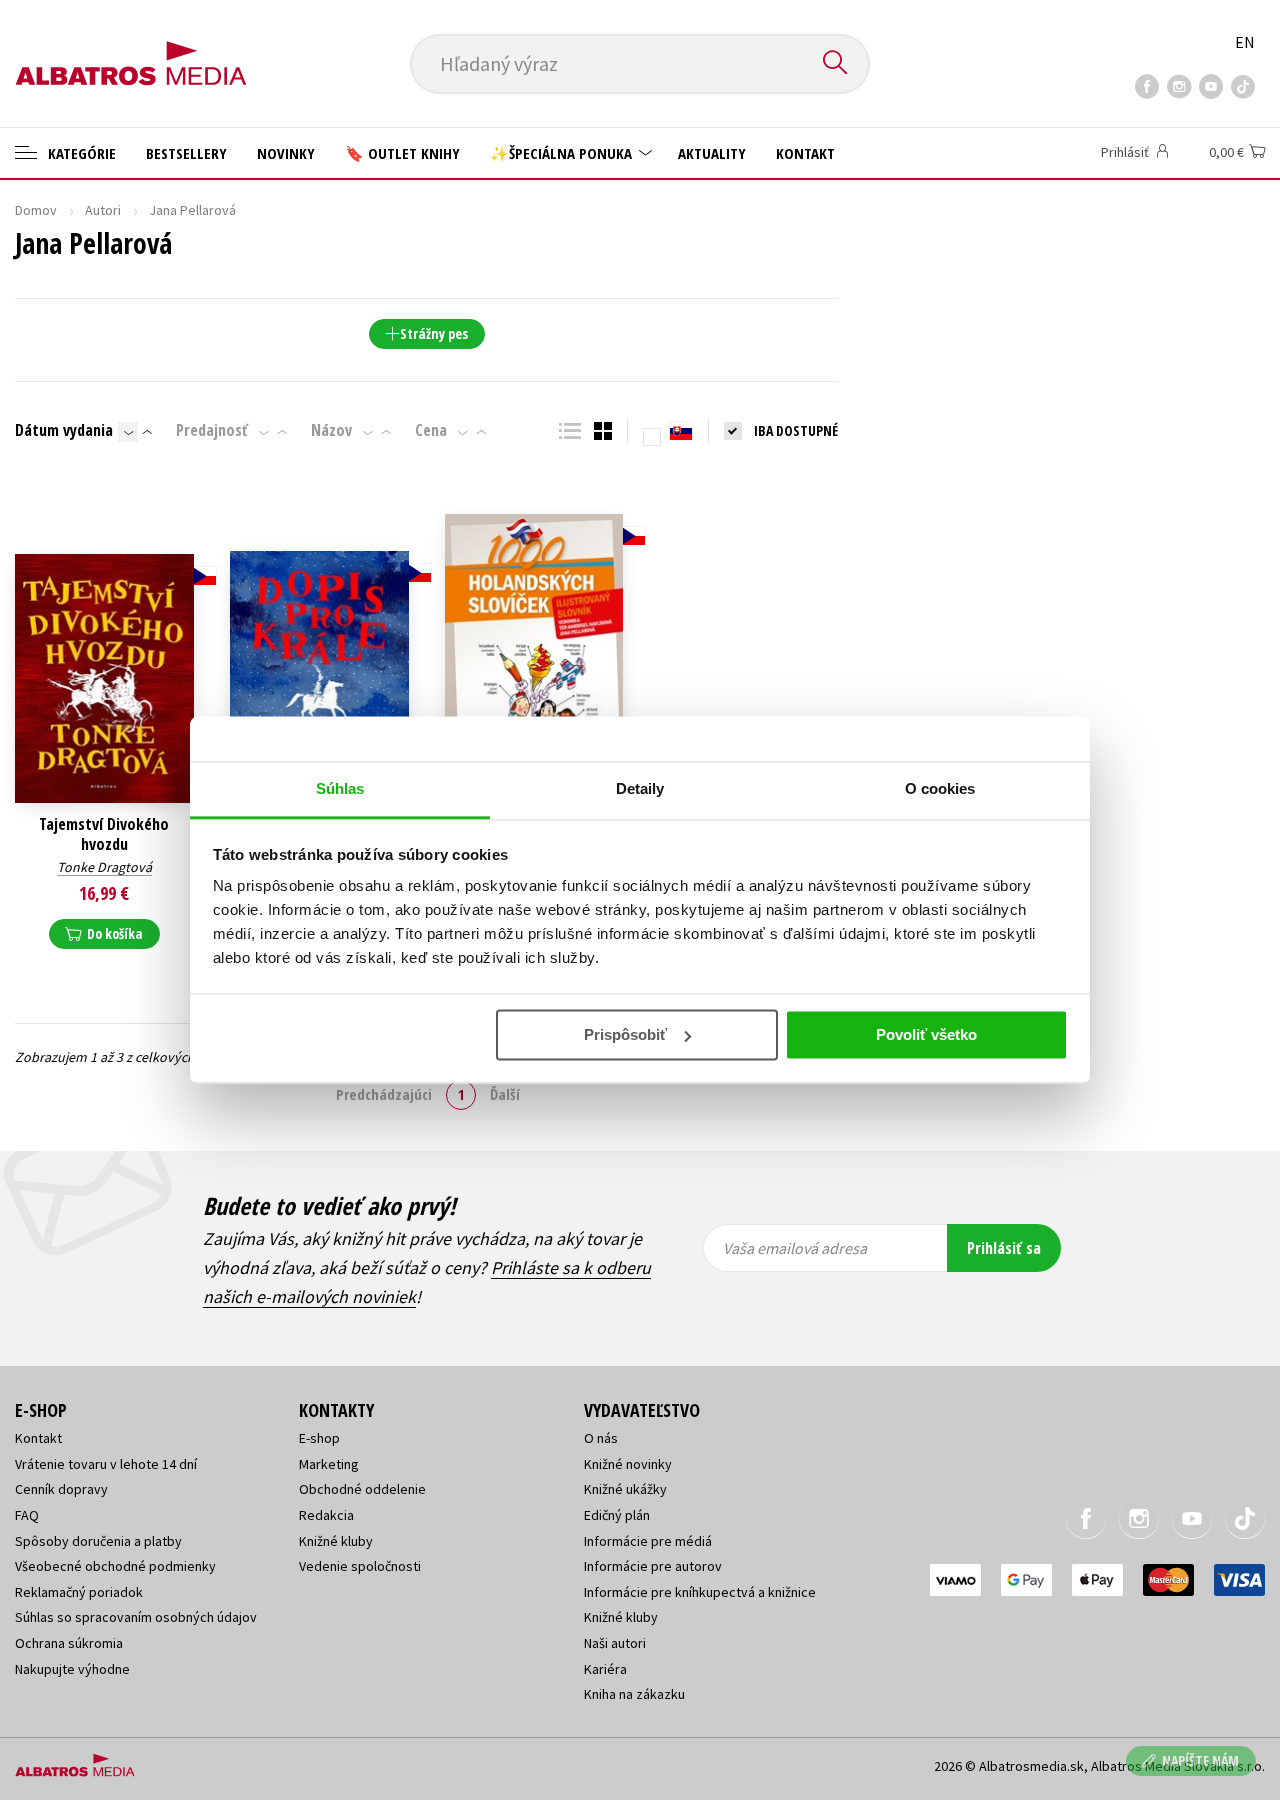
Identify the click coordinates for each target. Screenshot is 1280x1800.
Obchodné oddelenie (362, 1489)
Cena (431, 430)
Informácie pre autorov (653, 1566)
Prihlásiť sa (1004, 1248)
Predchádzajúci (384, 1094)
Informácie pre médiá (648, 1541)
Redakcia (326, 1515)
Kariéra (605, 1669)
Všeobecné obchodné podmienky (115, 1566)
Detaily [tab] (640, 788)
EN (1245, 42)
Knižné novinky (628, 1464)
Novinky (286, 153)
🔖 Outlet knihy (402, 153)
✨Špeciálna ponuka (563, 153)
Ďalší (505, 1094)
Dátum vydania (64, 430)
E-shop (319, 1438)
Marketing (329, 1464)
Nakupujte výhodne (72, 1669)
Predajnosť (212, 430)
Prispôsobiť (625, 1034)
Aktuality (712, 153)
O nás (601, 1438)
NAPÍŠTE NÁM (1200, 1760)
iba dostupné (796, 430)
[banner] (131, 47)
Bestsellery (186, 153)
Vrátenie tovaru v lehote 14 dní (106, 1464)
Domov (36, 210)
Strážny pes (434, 333)
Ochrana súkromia (69, 1643)
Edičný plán (617, 1515)
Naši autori (615, 1643)
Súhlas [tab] (340, 788)
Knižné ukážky (625, 1489)
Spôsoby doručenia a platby (98, 1541)
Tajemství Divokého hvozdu (104, 834)
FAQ (27, 1515)
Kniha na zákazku (634, 1694)
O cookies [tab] (940, 788)
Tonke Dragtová (104, 867)
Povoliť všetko (926, 1034)
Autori (103, 210)
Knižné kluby (336, 1541)
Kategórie (80, 153)
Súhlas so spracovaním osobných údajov (136, 1617)
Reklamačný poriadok (79, 1592)
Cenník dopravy (61, 1489)
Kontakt (805, 153)
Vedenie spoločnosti (360, 1566)
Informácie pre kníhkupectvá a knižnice (700, 1592)
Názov (331, 430)
